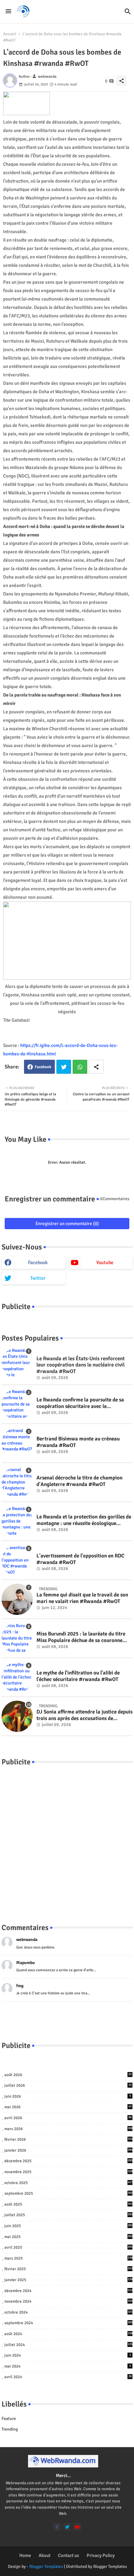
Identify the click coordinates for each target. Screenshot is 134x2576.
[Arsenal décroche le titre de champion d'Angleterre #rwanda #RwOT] (17, 1482)
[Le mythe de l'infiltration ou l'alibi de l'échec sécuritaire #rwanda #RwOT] (17, 1677)
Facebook (43, 1067)
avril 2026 (68, 2118)
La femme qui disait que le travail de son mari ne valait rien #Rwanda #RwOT (82, 1598)
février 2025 (68, 2269)
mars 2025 (68, 2258)
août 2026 (68, 2075)
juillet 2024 (68, 2345)
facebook (38, 1263)
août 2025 (68, 2204)
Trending (10, 2429)
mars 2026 (68, 2129)
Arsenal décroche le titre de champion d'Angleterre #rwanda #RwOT (79, 1481)
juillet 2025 (68, 2215)
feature (9, 2419)
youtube (105, 1263)
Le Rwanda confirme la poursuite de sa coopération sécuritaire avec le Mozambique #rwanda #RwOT (80, 1403)
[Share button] (96, 1067)
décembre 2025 (68, 2161)
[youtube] (77, 2527)
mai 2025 (68, 2237)
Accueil (10, 34)
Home (25, 2555)
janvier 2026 (68, 2150)
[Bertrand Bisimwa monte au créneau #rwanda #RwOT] (17, 1443)
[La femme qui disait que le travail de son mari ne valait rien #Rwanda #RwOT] (17, 1599)
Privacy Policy (101, 2555)
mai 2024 (68, 2366)
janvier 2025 (68, 2280)
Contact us (69, 2555)
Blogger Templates (46, 2566)
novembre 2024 (68, 2301)
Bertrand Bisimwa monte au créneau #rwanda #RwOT (78, 1442)
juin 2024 (68, 2355)
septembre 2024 (68, 2323)
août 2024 (68, 2334)
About (45, 2555)
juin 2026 (68, 2096)
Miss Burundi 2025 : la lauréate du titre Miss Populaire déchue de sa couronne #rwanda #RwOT (81, 1637)
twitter (38, 1278)
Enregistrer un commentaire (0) (67, 1224)
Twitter (64, 1067)
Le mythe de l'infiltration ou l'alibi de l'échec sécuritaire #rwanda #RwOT (78, 1676)
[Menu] (8, 12)
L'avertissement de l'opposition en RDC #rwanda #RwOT (80, 1559)
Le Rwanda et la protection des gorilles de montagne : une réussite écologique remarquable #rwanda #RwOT (84, 1520)
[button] (128, 12)
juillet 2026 (68, 2085)
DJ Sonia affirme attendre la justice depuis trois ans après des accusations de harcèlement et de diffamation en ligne (84, 1715)
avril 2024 (68, 2377)
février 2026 (68, 2139)
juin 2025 (68, 2226)
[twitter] (67, 2527)
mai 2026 (68, 2107)
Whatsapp (80, 1067)
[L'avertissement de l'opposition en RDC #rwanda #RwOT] (17, 1560)
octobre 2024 (68, 2312)
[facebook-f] (57, 2527)
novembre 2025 (68, 2172)
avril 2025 (68, 2247)
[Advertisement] (67, 1838)
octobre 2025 (68, 2183)
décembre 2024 (68, 2291)
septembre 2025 (68, 2193)
